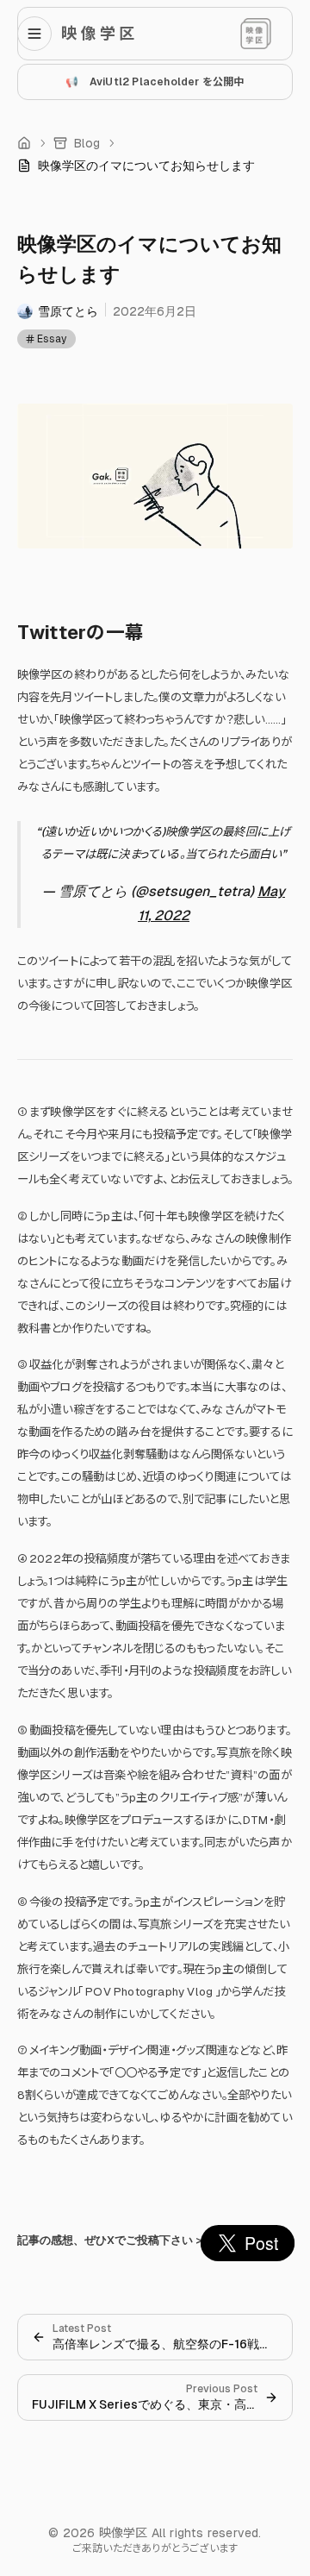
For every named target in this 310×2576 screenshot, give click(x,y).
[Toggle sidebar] (40, 34)
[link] (136, 166)
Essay (52, 339)
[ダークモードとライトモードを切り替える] (256, 34)
